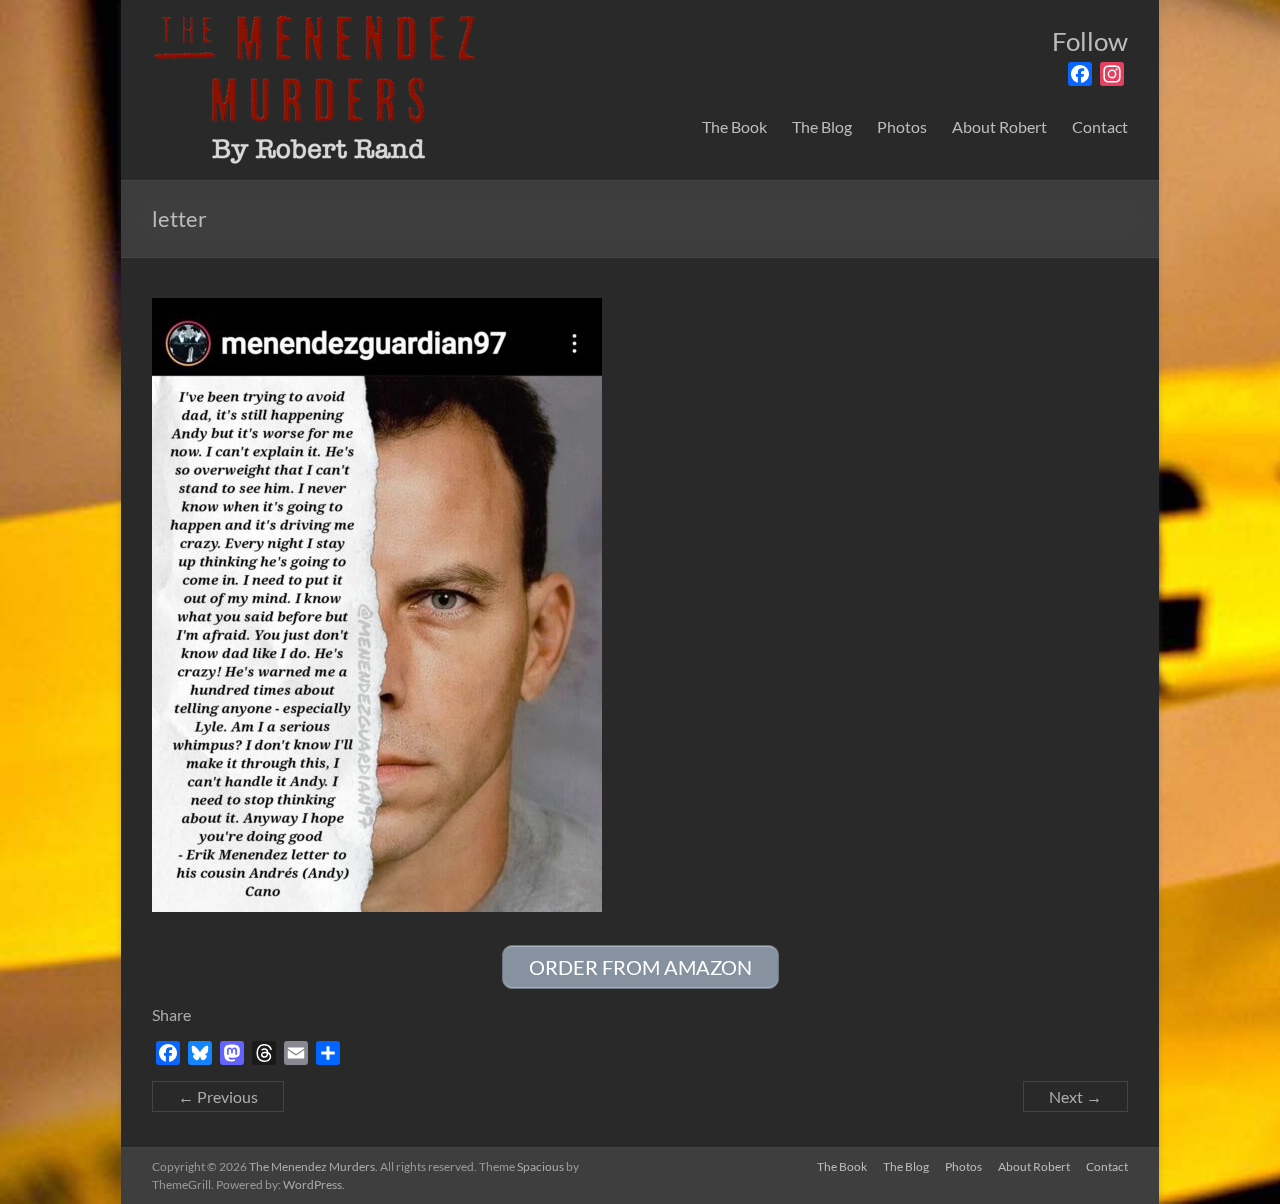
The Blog (822, 126)
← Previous (218, 1096)
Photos (902, 126)
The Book (734, 126)
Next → (1075, 1096)
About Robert (999, 126)
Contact (1100, 126)
